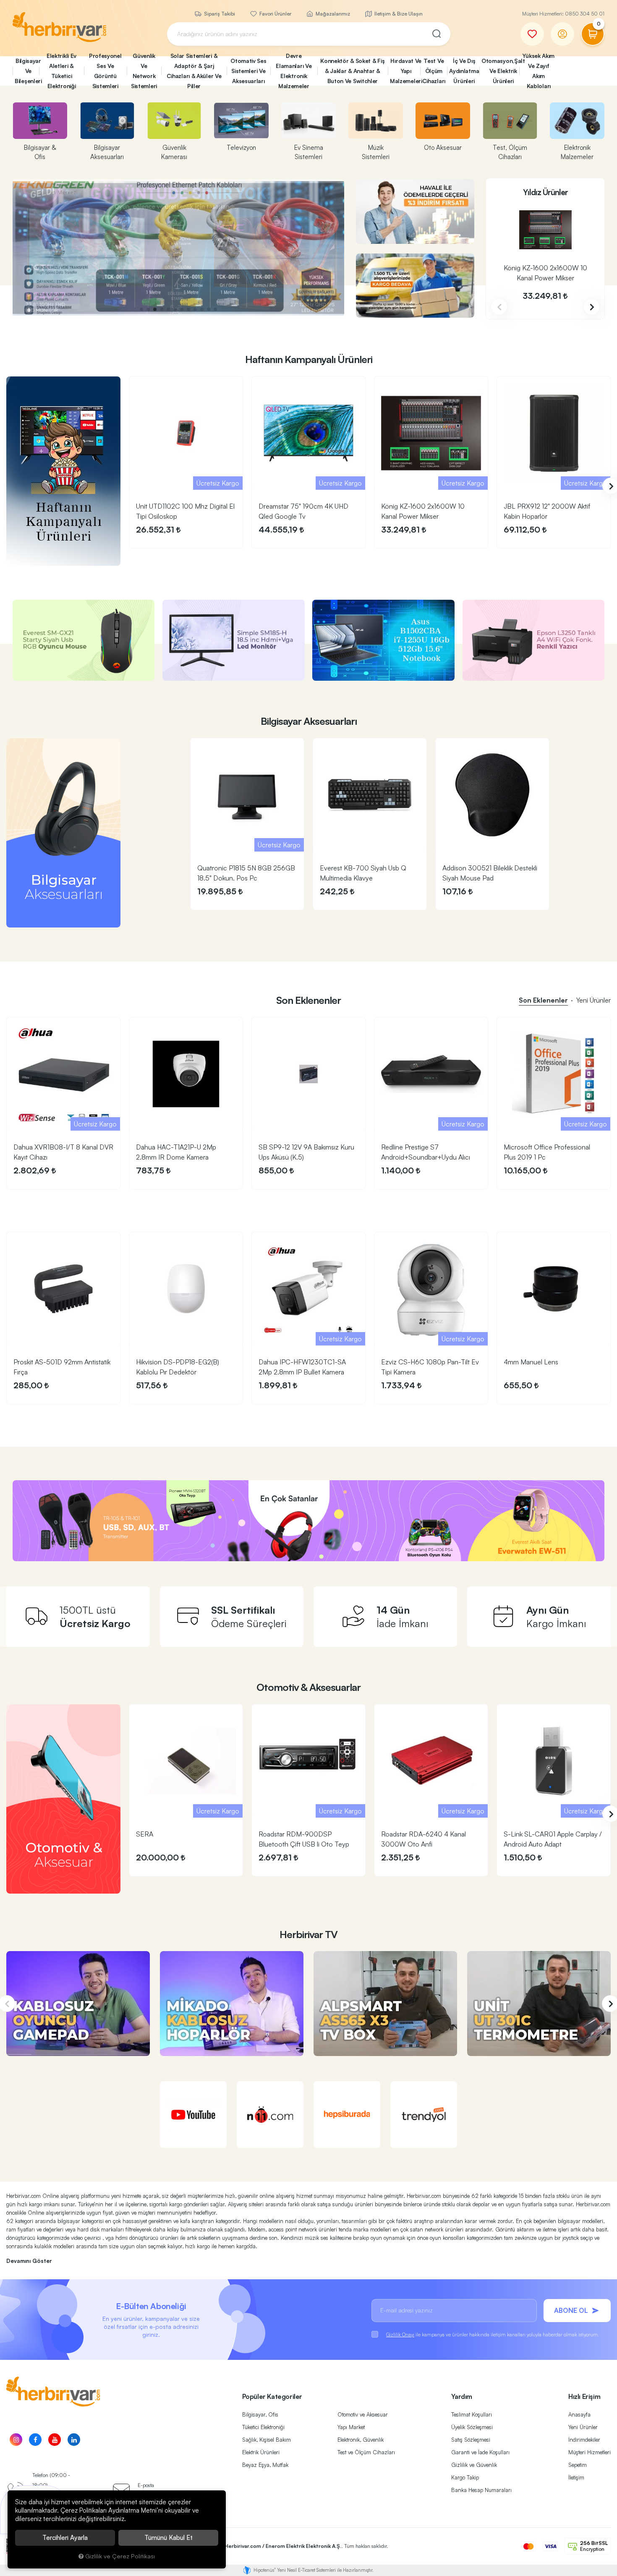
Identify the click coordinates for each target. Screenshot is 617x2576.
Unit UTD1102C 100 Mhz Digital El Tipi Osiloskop (185, 511)
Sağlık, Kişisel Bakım (267, 2440)
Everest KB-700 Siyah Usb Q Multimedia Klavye (363, 873)
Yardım (462, 2396)
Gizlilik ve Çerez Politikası (120, 2556)
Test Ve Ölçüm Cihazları (434, 71)
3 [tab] (155, 309)
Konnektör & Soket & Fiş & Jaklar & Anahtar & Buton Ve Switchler (352, 71)
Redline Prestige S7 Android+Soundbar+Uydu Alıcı (426, 1152)
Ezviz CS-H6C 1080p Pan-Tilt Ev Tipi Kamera (430, 1367)
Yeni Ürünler (583, 2427)
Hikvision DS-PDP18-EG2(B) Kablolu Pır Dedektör (178, 1367)
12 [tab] (215, 309)
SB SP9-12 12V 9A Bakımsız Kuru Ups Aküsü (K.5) (306, 1152)
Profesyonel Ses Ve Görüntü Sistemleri (105, 71)
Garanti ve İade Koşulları (480, 2452)
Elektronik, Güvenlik (361, 2440)
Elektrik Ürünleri (261, 2452)
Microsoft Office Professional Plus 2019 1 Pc (547, 1152)
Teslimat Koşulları (472, 2414)
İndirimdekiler (584, 2440)
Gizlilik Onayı (400, 2334)
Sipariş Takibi (219, 14)
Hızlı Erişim (584, 2396)
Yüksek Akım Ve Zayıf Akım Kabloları (539, 71)
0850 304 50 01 (585, 14)
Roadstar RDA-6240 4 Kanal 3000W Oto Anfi (424, 1839)
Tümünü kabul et (169, 2538)
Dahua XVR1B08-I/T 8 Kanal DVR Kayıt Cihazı (63, 1152)
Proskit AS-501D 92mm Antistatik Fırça (62, 1367)
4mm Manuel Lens (531, 1362)
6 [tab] (175, 309)
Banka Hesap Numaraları (481, 2490)
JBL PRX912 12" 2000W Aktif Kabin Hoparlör (547, 511)
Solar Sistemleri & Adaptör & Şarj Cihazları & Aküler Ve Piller (194, 71)
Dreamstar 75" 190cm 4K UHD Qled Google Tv (303, 511)
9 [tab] (195, 309)
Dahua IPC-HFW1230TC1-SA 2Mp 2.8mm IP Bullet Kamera (302, 1367)
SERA (145, 1834)
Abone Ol (571, 2310)
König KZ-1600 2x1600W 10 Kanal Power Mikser (545, 273)
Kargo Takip (465, 2477)
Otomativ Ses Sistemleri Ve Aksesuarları (248, 71)
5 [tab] (168, 309)
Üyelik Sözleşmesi (472, 2427)
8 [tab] (188, 309)
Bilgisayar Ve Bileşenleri (27, 71)
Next (591, 307)
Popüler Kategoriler (272, 2396)
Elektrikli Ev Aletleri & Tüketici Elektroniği (61, 71)
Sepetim (578, 2465)
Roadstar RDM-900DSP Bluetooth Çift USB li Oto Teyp (304, 1839)
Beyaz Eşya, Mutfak (265, 2465)
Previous (499, 307)
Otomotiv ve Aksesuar (363, 2414)
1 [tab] (141, 309)
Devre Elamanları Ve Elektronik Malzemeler (294, 71)
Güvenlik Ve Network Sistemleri (144, 71)
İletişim (576, 2477)
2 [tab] (148, 309)
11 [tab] (209, 309)
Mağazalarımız (332, 14)
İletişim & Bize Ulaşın (398, 14)
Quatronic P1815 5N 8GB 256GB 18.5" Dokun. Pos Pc (246, 873)
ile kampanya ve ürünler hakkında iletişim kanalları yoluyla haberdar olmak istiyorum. (493, 2334)
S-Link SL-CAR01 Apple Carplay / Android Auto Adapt (553, 1839)
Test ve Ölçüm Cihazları (366, 2452)
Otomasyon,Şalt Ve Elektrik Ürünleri (500, 71)
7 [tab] (182, 309)
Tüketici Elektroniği (263, 2427)
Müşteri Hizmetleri (590, 2452)
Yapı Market (351, 2427)
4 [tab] (162, 309)
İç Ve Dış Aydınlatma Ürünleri (464, 71)
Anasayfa (579, 2414)
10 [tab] (202, 309)
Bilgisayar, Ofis (260, 2414)
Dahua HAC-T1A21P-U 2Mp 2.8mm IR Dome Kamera (176, 1152)
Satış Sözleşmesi (471, 2440)
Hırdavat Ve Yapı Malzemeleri (405, 71)
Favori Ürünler (275, 14)
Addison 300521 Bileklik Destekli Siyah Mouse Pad (490, 873)
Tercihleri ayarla (65, 2538)
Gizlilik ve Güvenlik (474, 2465)
